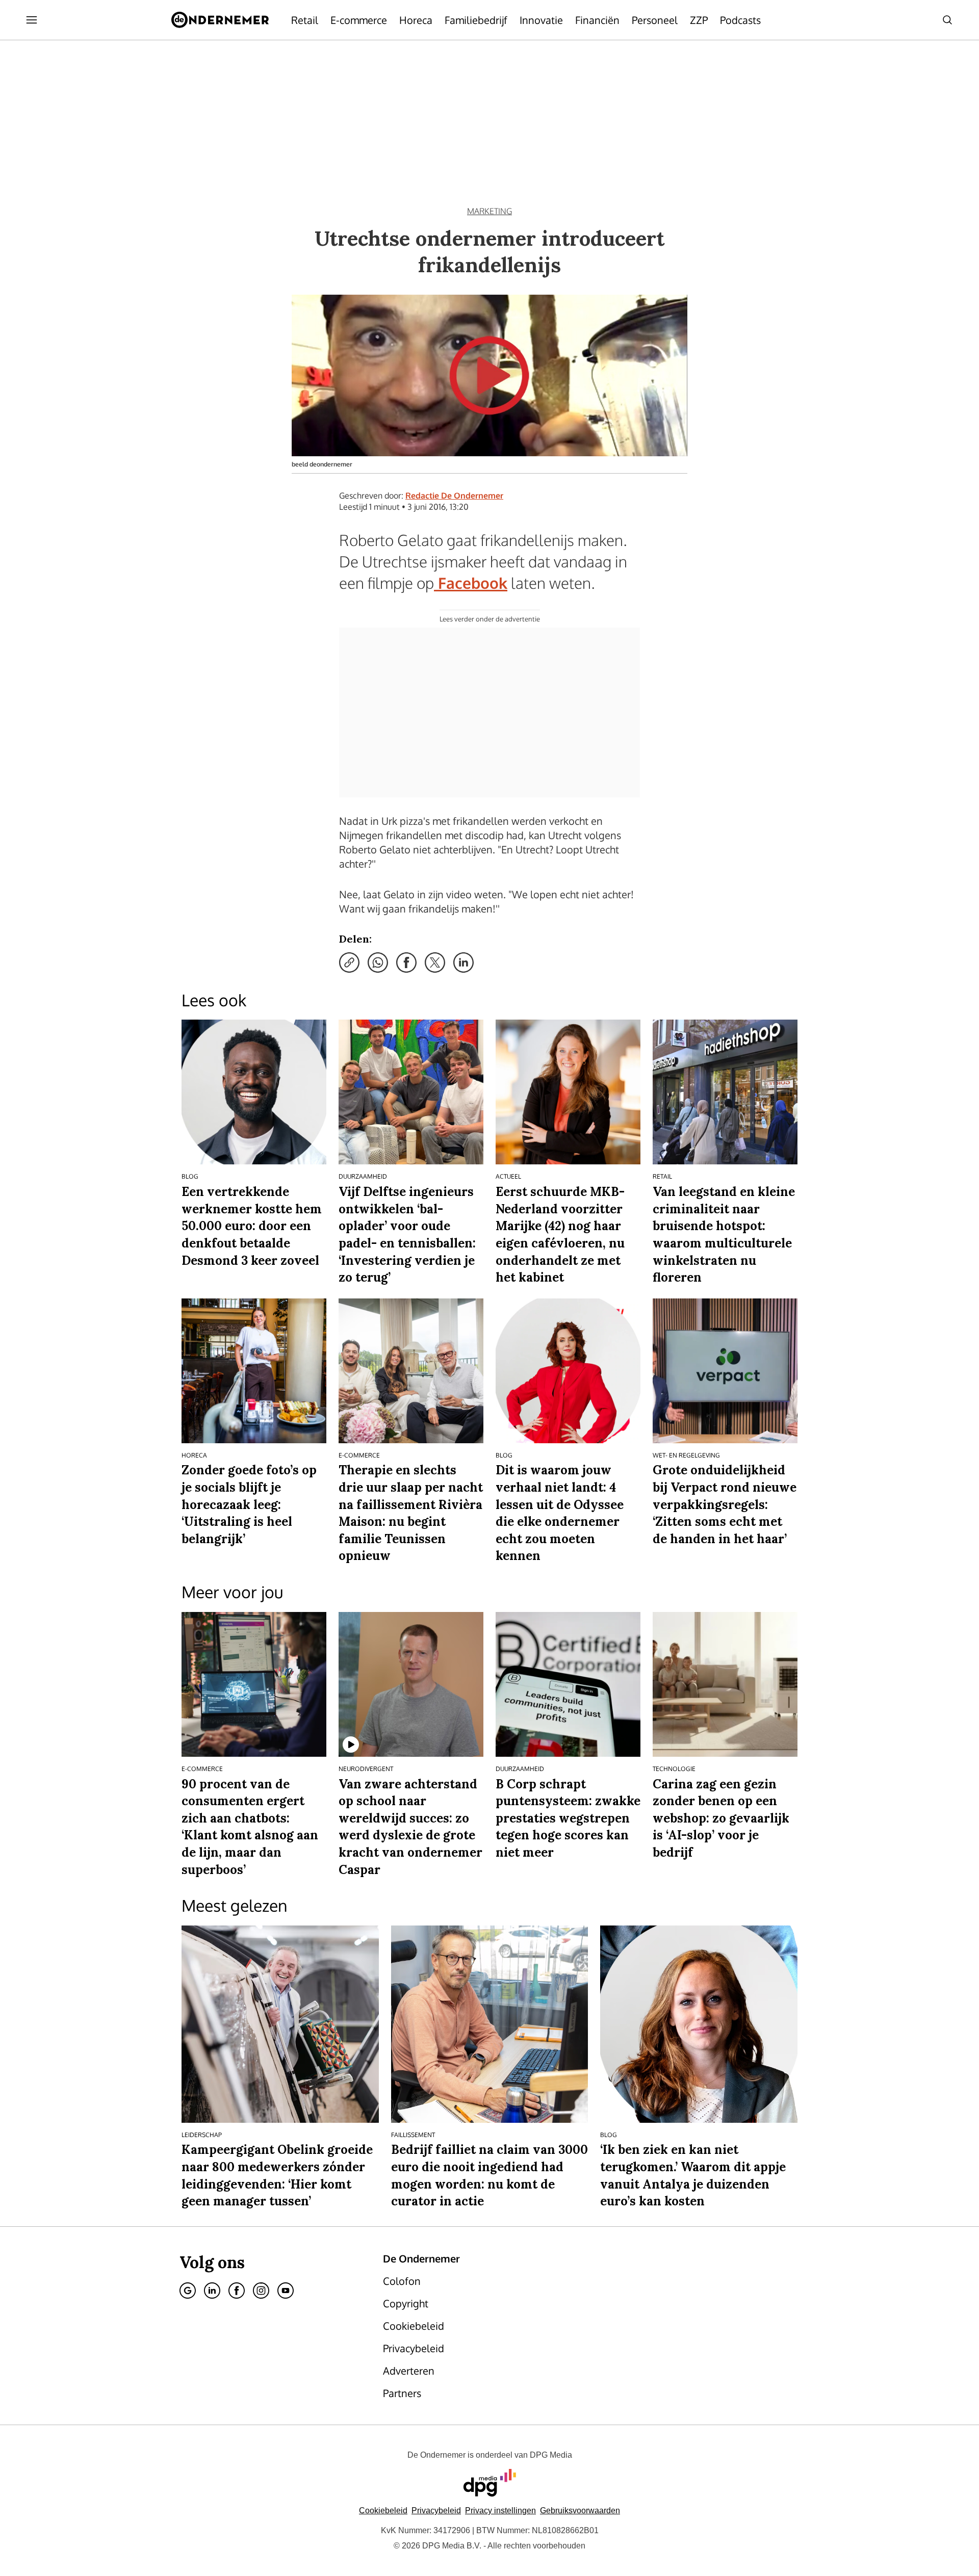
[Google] (188, 2291)
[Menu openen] (32, 20)
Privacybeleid (436, 2510)
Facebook (471, 583)
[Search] (947, 20)
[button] (500, 2510)
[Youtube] (286, 2291)
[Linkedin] (212, 2291)
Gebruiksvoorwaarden (580, 2510)
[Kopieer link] (349, 962)
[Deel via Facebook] (406, 962)
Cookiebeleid (383, 2510)
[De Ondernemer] (220, 20)
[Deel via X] (435, 962)
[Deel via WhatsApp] (378, 962)
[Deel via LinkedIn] (463, 962)
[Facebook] (237, 2291)
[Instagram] (261, 2291)
